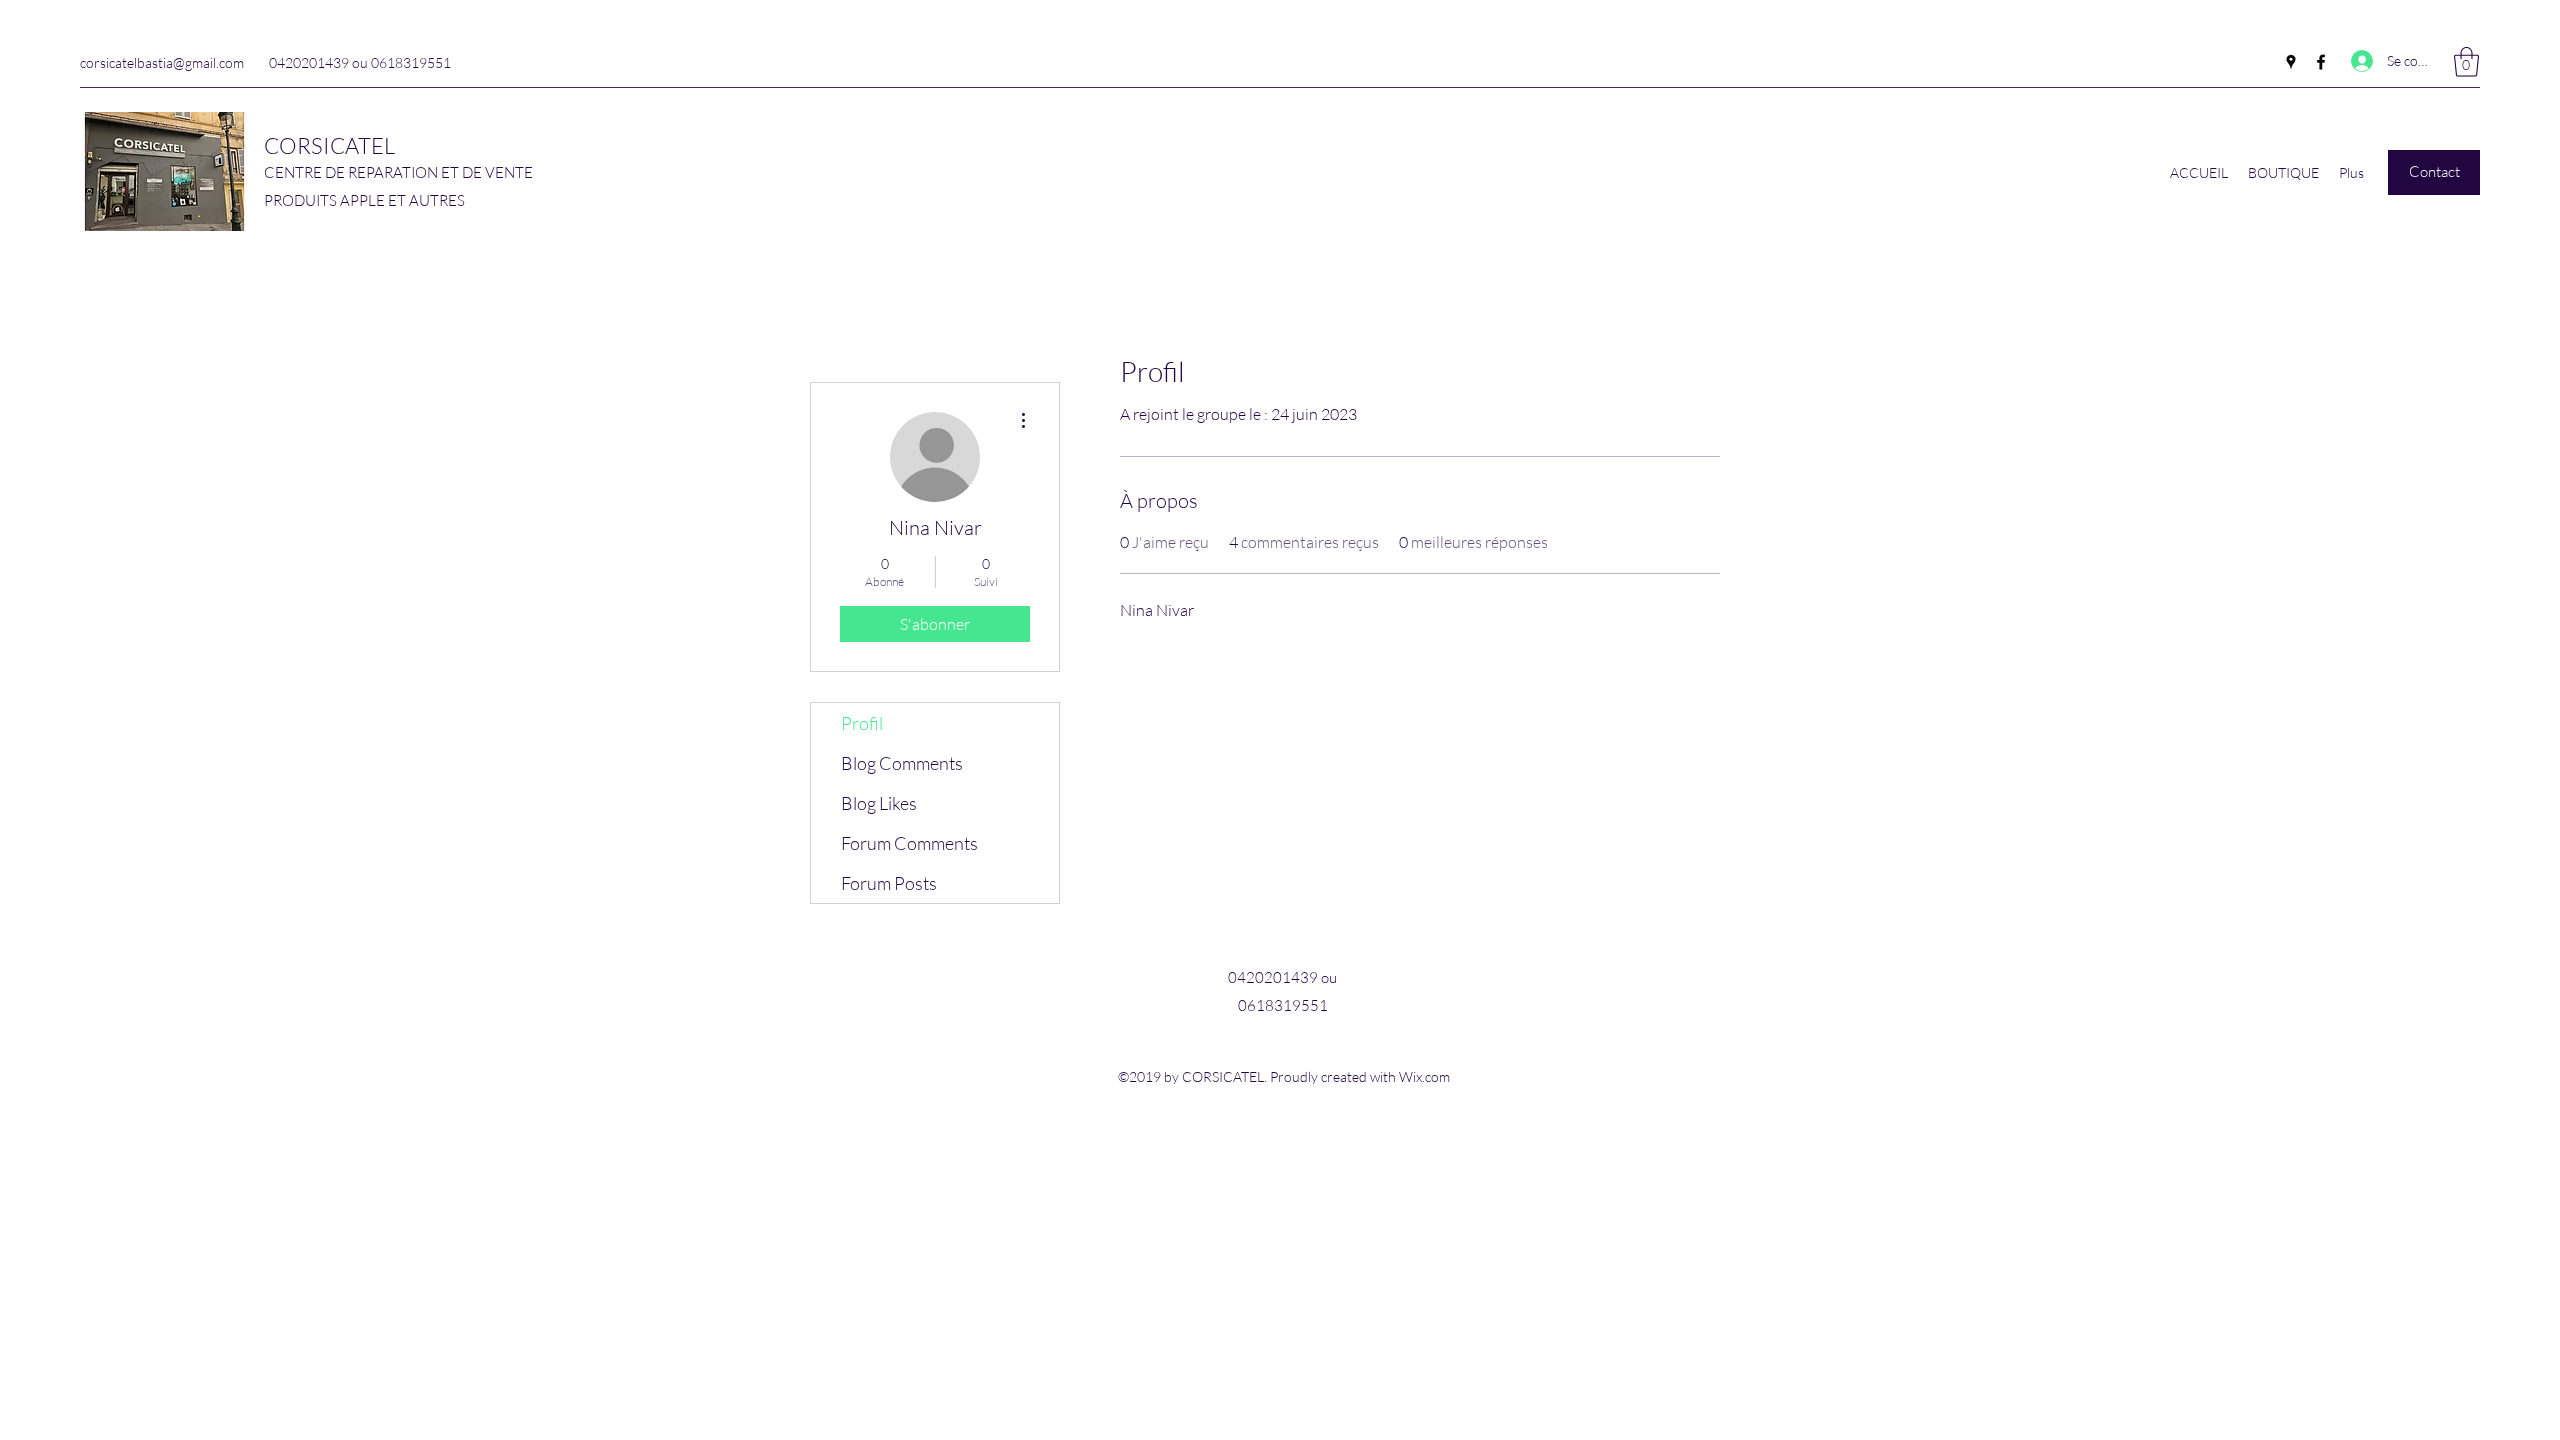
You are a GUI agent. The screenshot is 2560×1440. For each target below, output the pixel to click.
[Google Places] (2291, 62)
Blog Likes (879, 803)
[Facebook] (2321, 62)
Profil (862, 723)
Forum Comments (909, 843)
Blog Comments (902, 763)
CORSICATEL (329, 145)
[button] (2466, 62)
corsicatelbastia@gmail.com (162, 62)
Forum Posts (889, 883)
